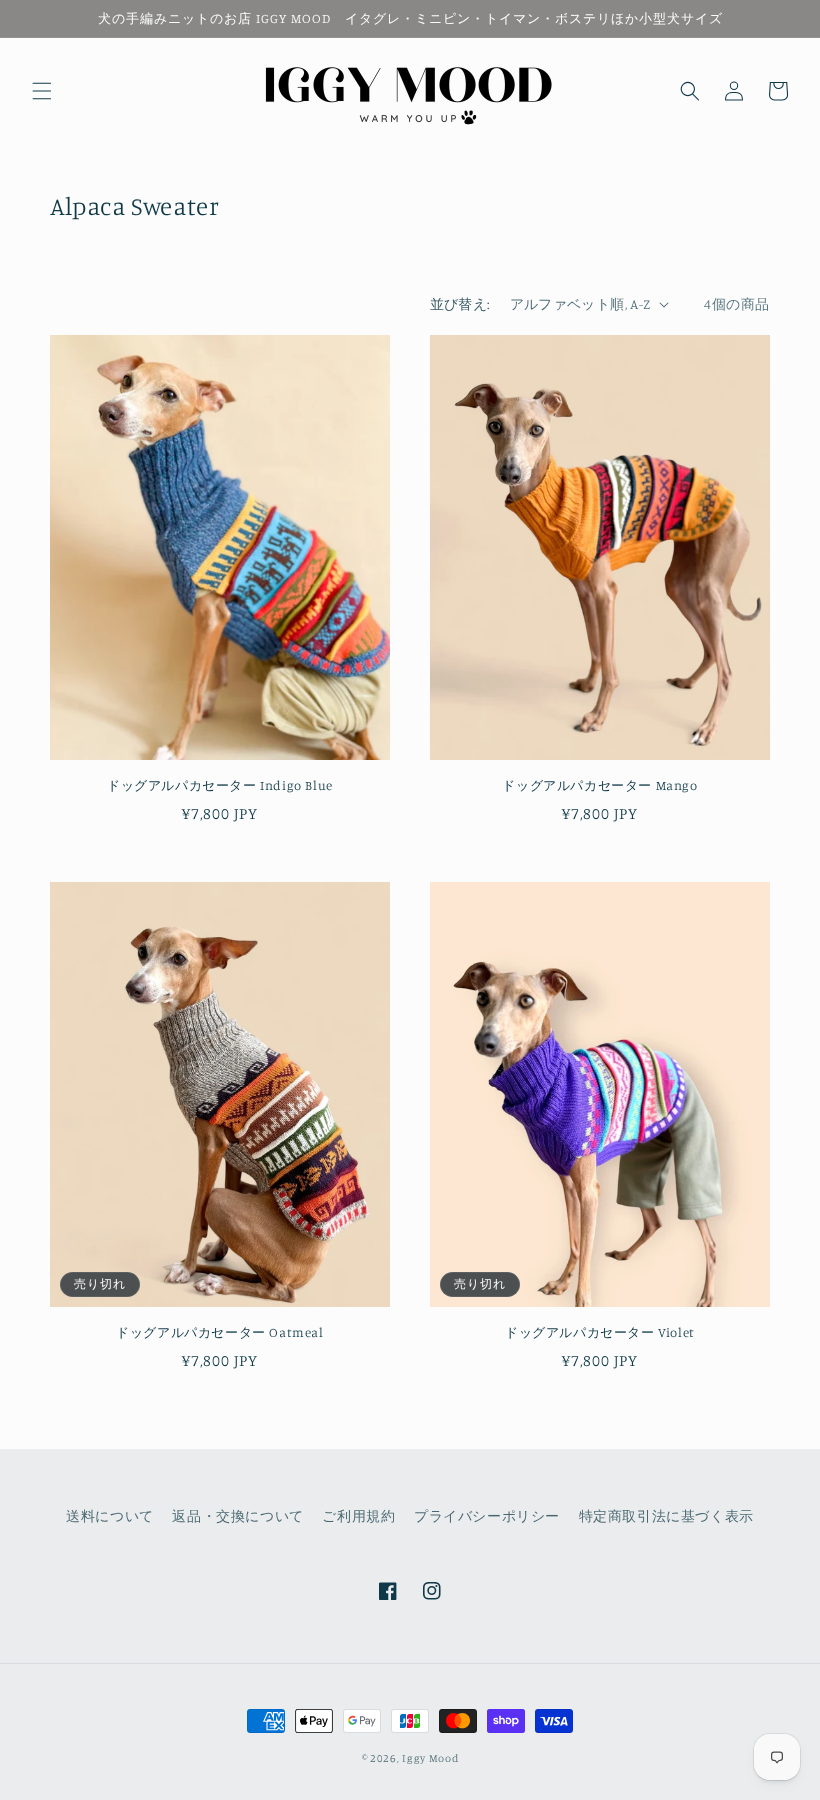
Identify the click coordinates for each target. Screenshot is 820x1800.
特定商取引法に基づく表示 (666, 1515)
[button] (42, 91)
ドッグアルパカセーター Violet (600, 1332)
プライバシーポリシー (487, 1515)
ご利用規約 (358, 1515)
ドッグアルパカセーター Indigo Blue (220, 785)
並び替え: (460, 303)
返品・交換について (237, 1515)
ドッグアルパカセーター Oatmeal (219, 1332)
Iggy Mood (430, 1758)
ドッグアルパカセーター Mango (599, 785)
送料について (110, 1515)
